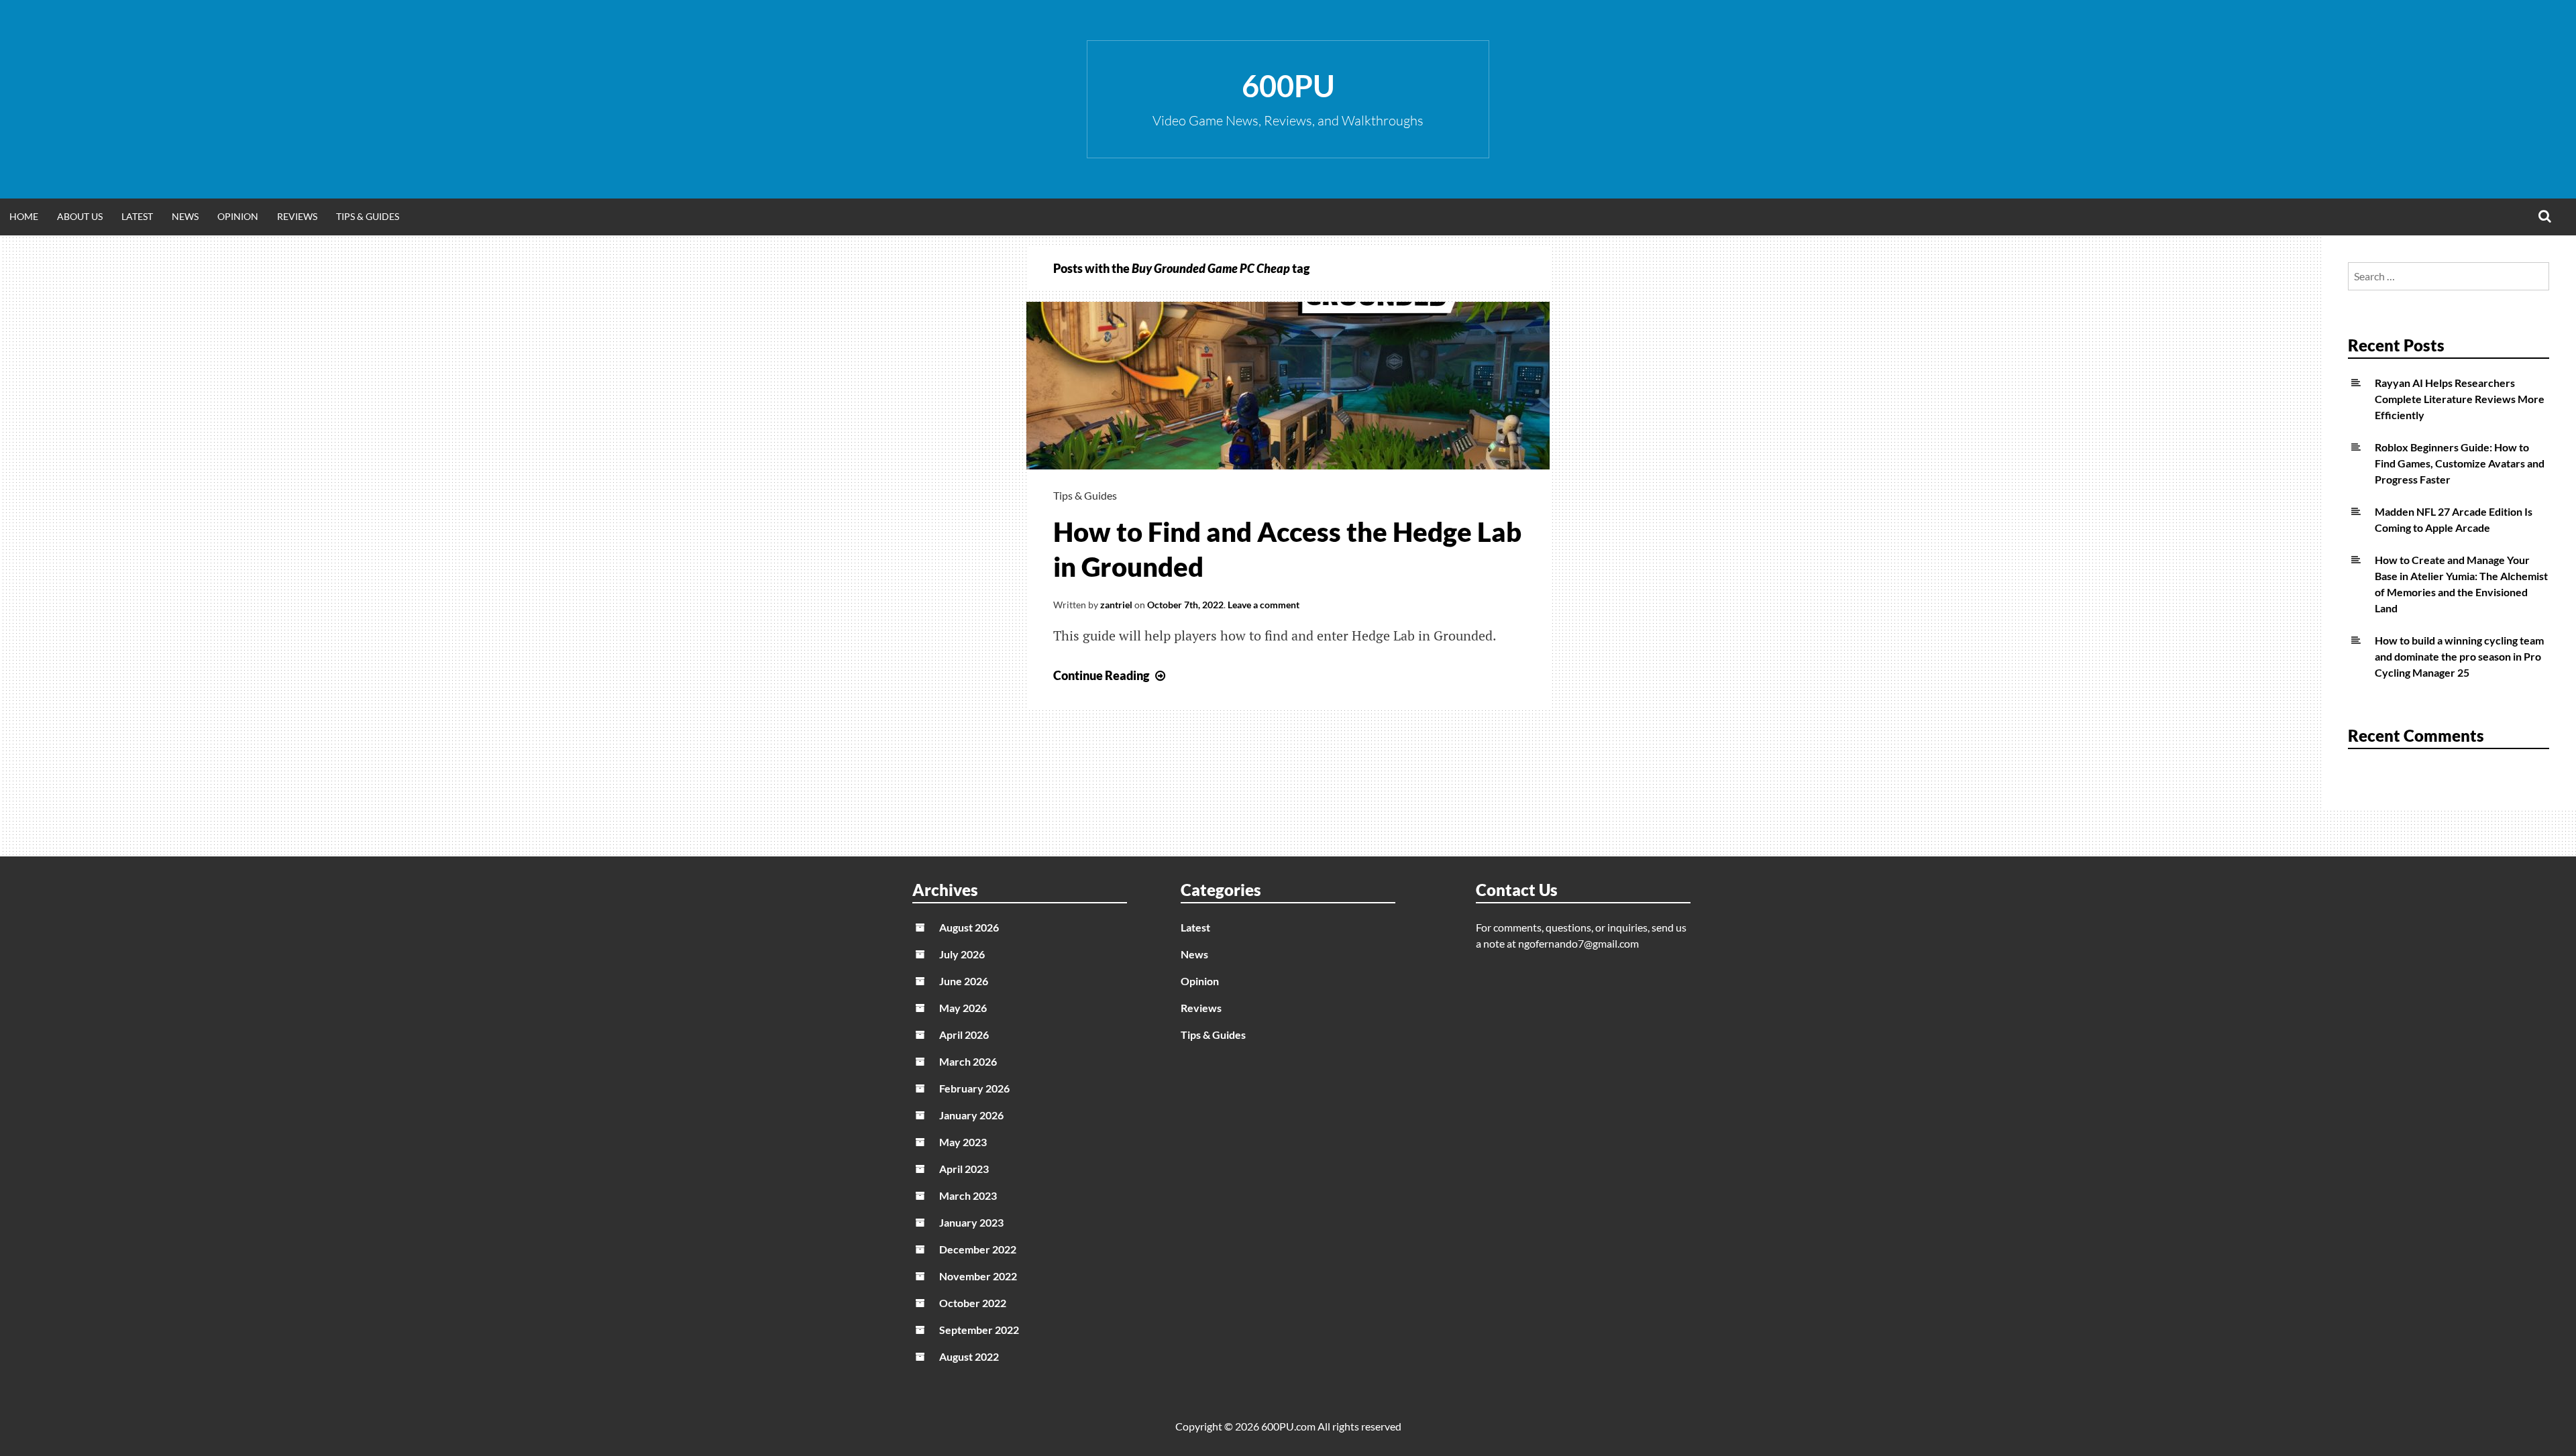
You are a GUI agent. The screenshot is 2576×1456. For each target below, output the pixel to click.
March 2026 (968, 1061)
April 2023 (964, 1169)
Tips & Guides (368, 216)
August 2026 (969, 927)
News (185, 216)
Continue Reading (1111, 675)
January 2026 (971, 1115)
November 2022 (978, 1276)
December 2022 (978, 1249)
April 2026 (964, 1034)
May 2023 (963, 1142)
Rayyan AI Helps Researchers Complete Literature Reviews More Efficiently (2460, 399)
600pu (1288, 86)
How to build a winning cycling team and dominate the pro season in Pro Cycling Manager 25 (2459, 656)
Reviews (297, 216)
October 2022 (973, 1303)
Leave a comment (1264, 605)
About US (80, 216)
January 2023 (971, 1222)
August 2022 (969, 1356)
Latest (137, 216)
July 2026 (962, 954)
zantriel (1116, 605)
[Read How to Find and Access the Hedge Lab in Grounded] (1288, 465)
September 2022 (979, 1330)
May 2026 (963, 1008)
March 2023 (968, 1195)
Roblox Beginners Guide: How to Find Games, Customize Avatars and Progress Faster (2460, 463)
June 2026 (964, 981)
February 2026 (974, 1088)
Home (24, 216)
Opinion (238, 216)
